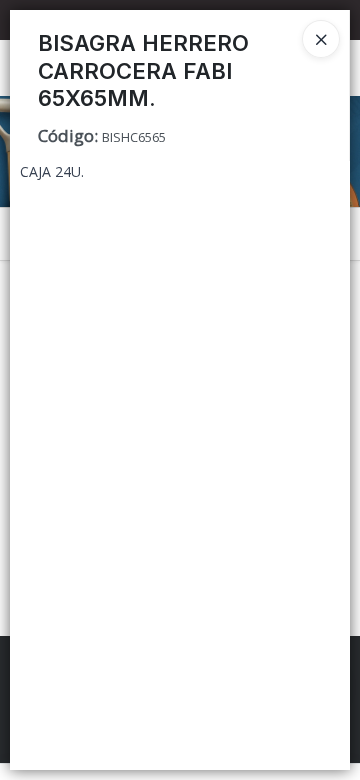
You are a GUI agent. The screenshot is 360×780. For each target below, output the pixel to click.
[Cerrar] (321, 39)
